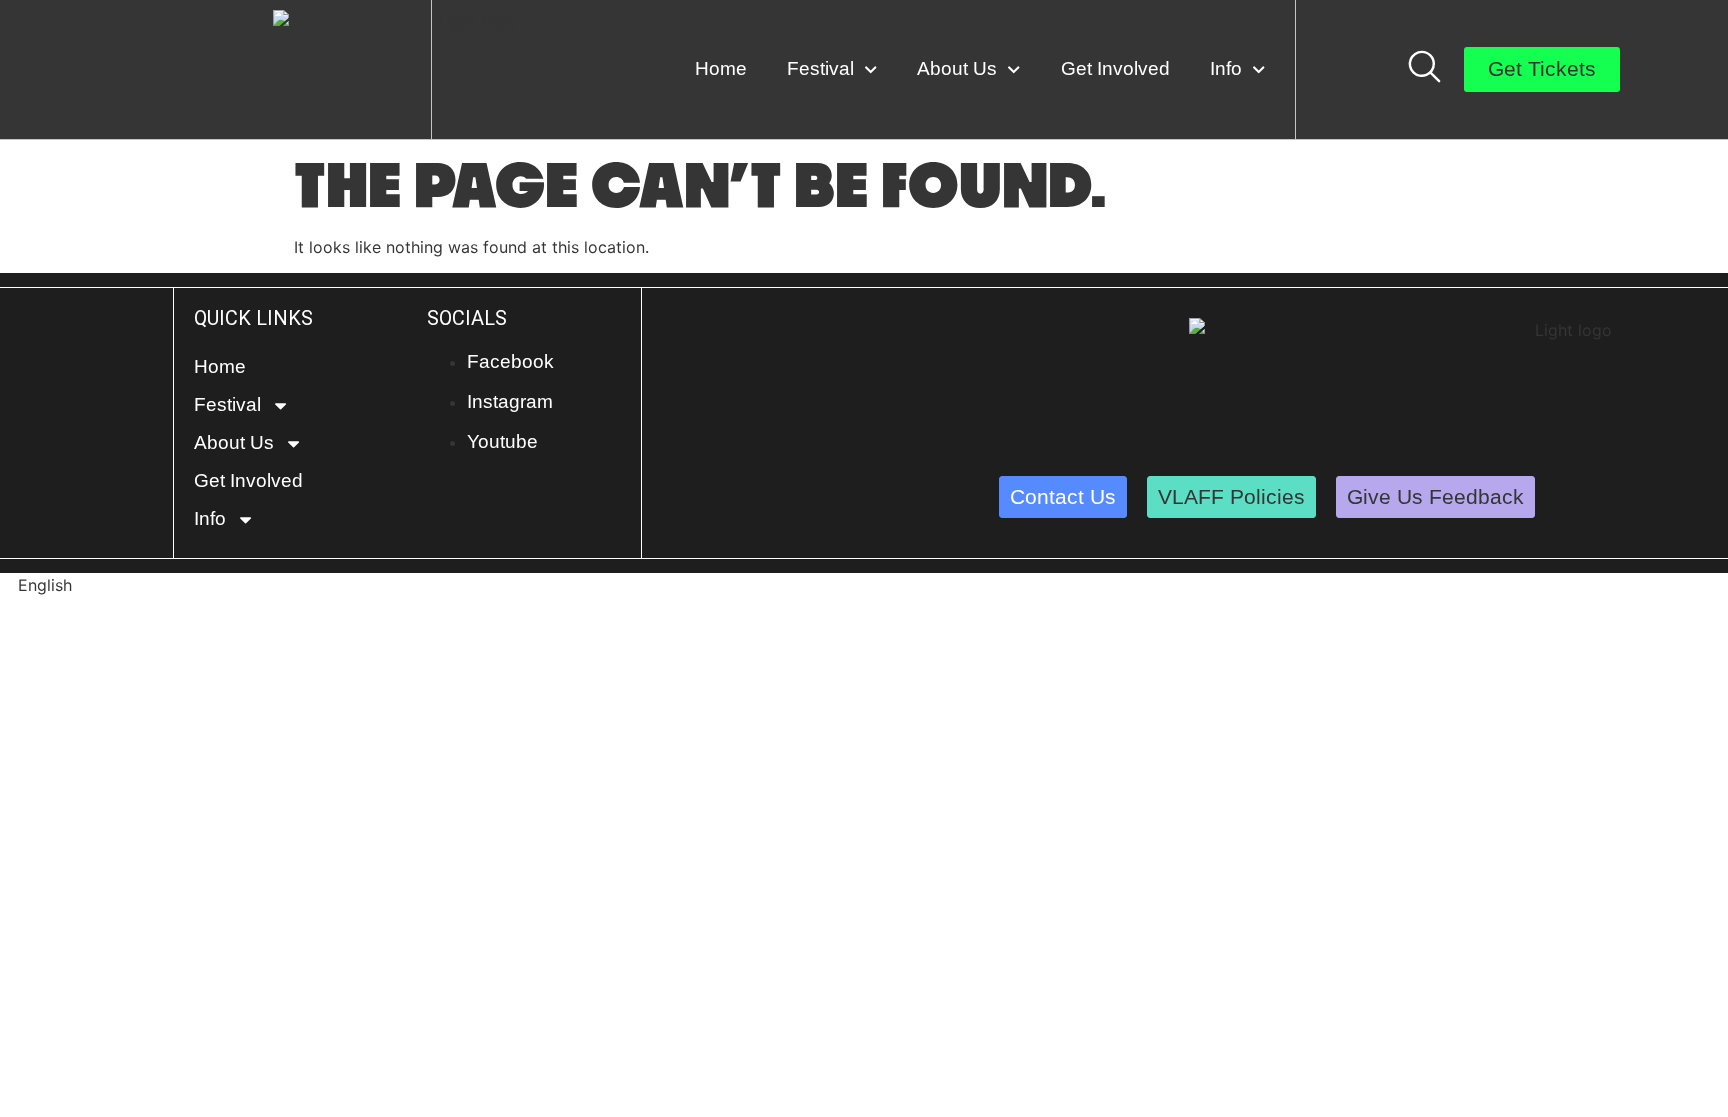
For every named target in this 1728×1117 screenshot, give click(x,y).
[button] (864, 585)
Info (1226, 68)
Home (721, 68)
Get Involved (1115, 68)
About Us (957, 68)
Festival (820, 68)
